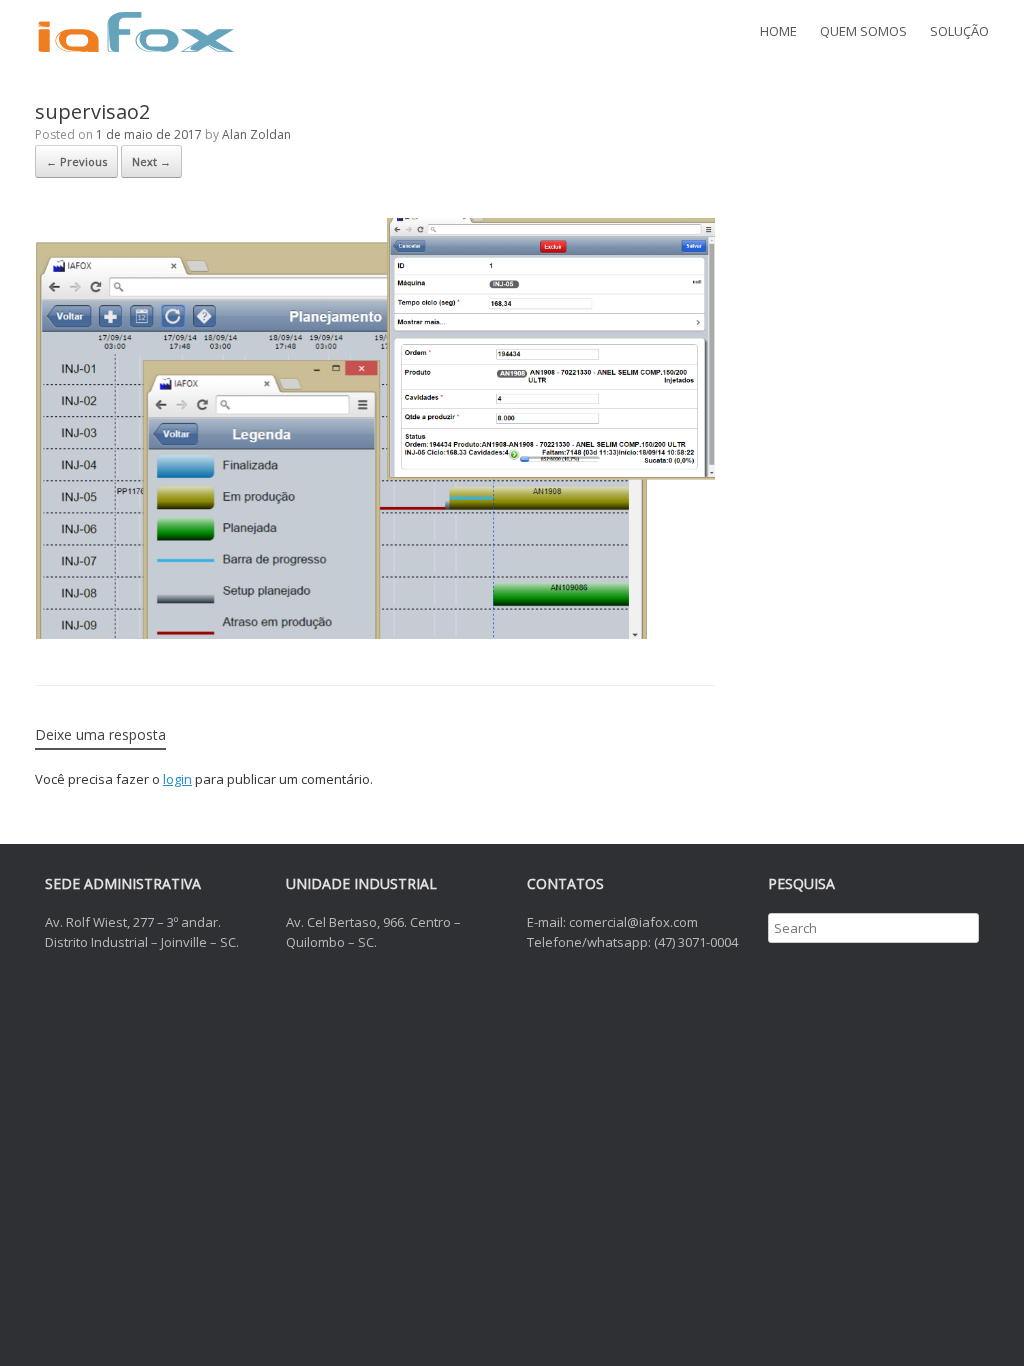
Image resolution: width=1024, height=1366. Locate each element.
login (177, 779)
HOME (778, 31)
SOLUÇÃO (959, 31)
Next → (151, 161)
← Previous (76, 161)
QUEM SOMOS (863, 31)
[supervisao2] (375, 634)
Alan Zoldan (256, 134)
